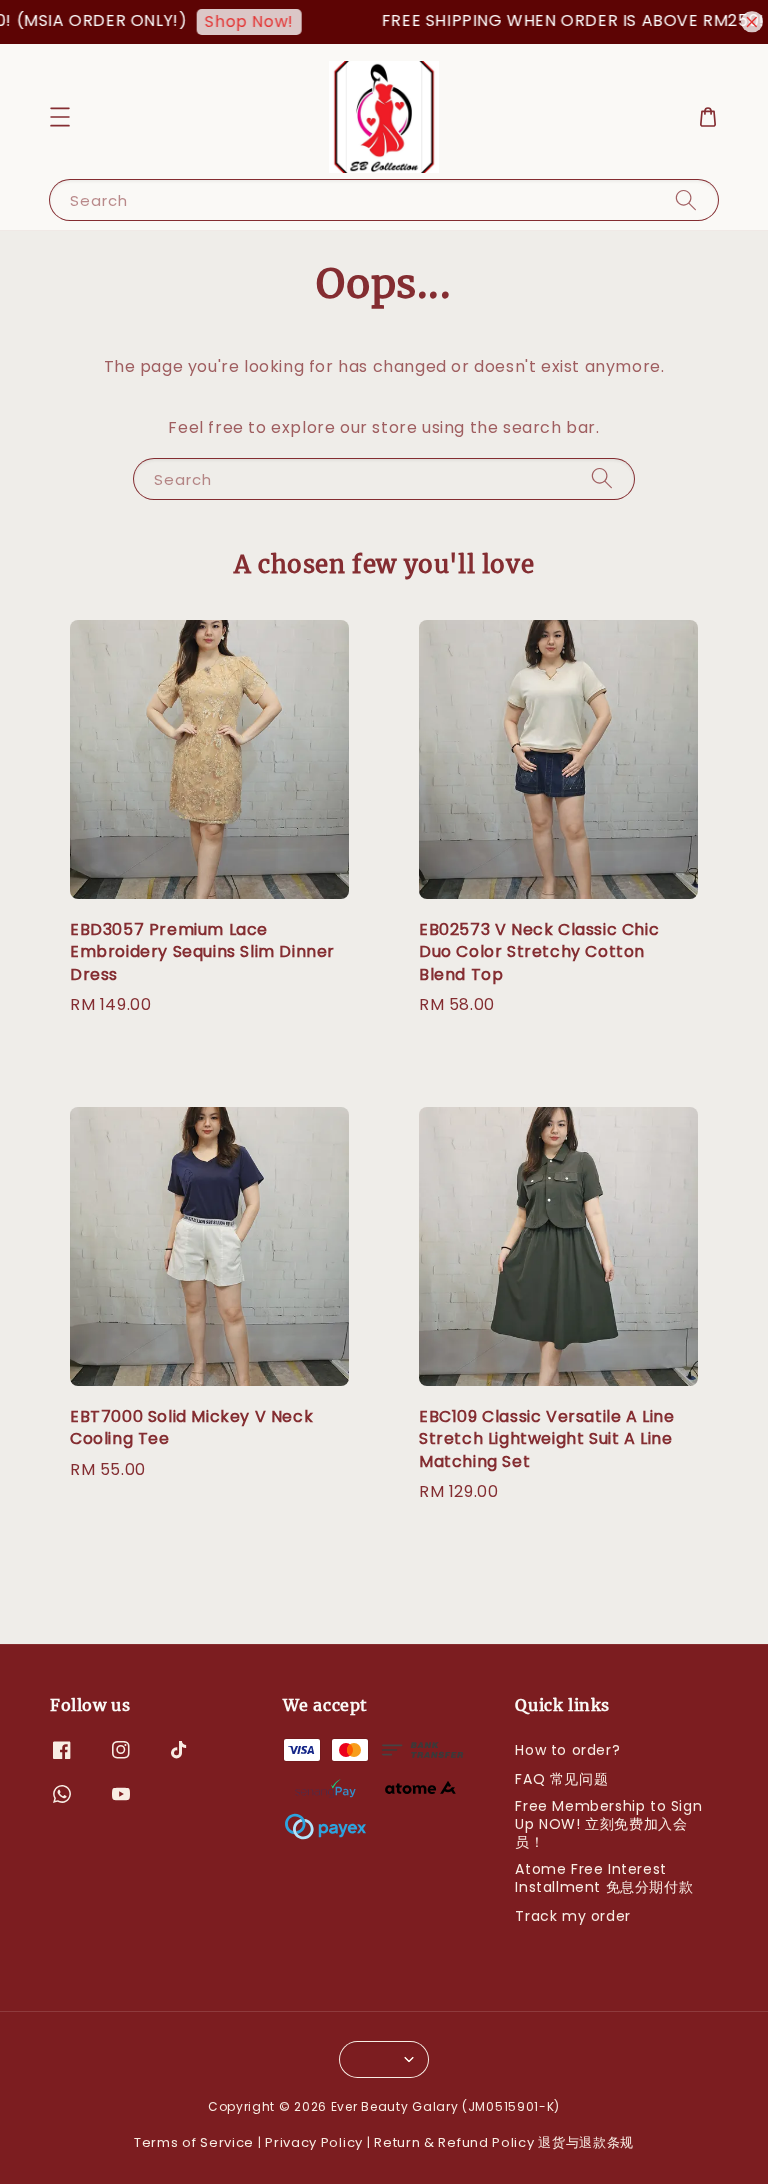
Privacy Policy (314, 2142)
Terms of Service (194, 2142)
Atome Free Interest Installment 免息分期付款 (604, 1878)
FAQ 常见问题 (561, 1779)
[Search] (686, 199)
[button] (60, 117)
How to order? (567, 1750)
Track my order (572, 1916)
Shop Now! (230, 21)
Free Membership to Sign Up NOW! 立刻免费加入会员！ (608, 1824)
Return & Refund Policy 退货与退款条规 (504, 2142)
